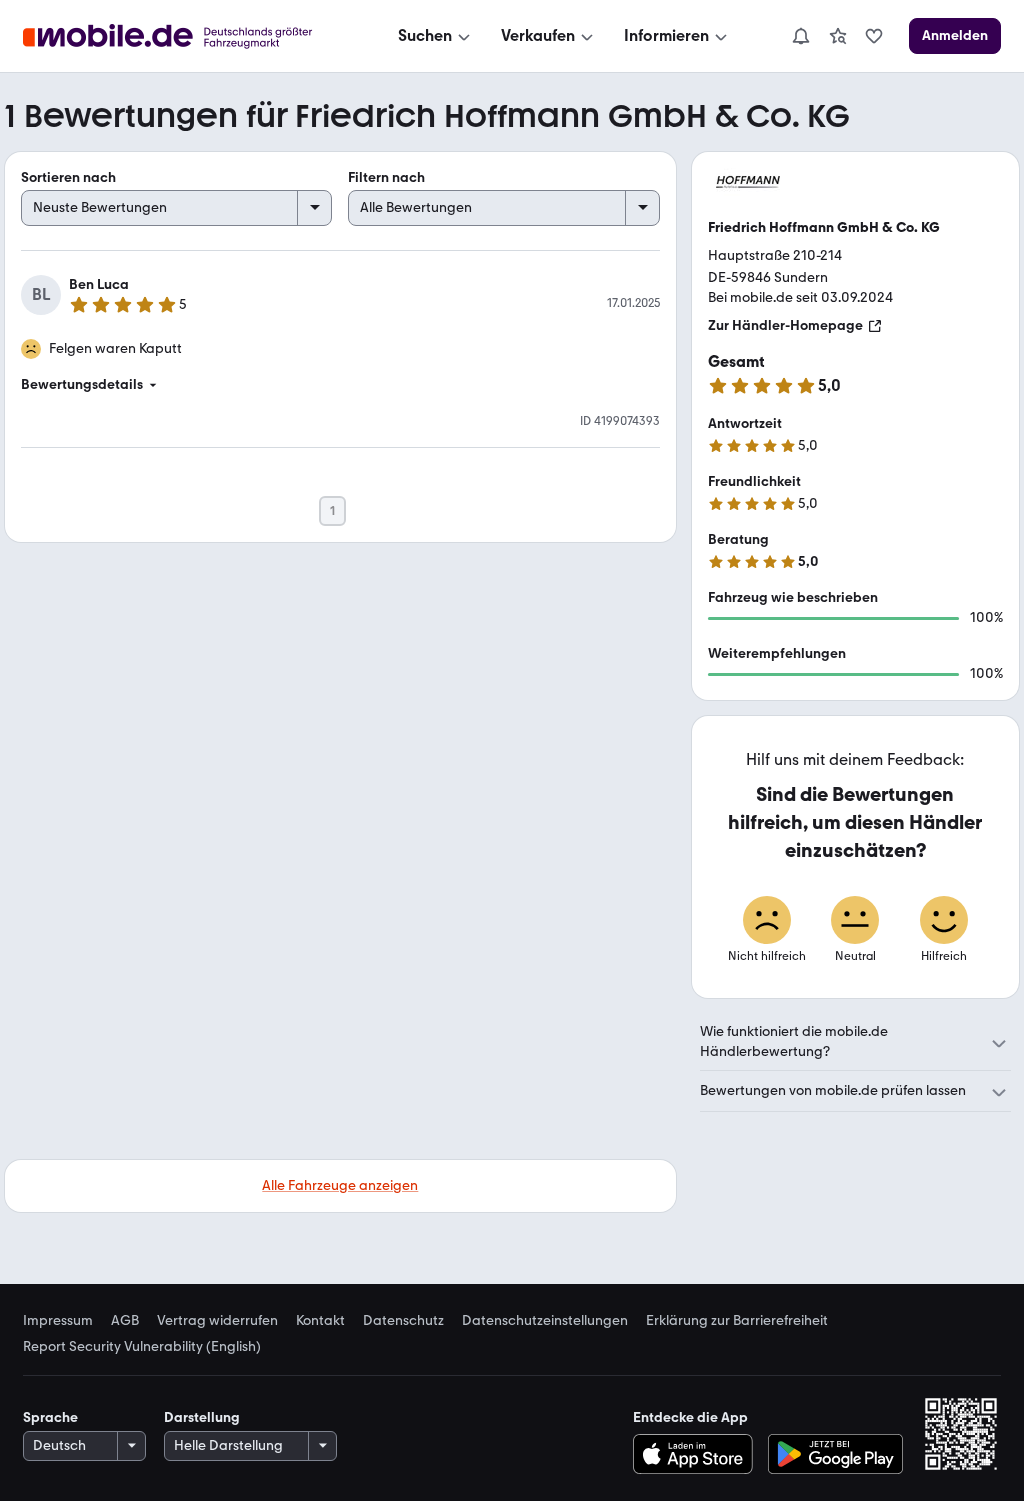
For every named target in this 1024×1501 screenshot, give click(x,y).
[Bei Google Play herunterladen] (835, 1454)
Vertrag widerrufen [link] (217, 1321)
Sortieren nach (68, 177)
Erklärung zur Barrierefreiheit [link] (737, 1321)
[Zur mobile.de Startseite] (185, 36)
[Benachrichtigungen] (800, 36)
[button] (340, 385)
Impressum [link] (58, 1321)
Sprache (50, 1417)
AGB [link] (125, 1321)
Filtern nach (386, 177)
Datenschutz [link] (403, 1321)
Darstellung (202, 1417)
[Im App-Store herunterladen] (697, 1454)
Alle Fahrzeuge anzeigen (340, 1185)
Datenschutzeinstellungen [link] (545, 1321)
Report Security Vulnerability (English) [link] (142, 1347)
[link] (838, 36)
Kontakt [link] (320, 1321)
